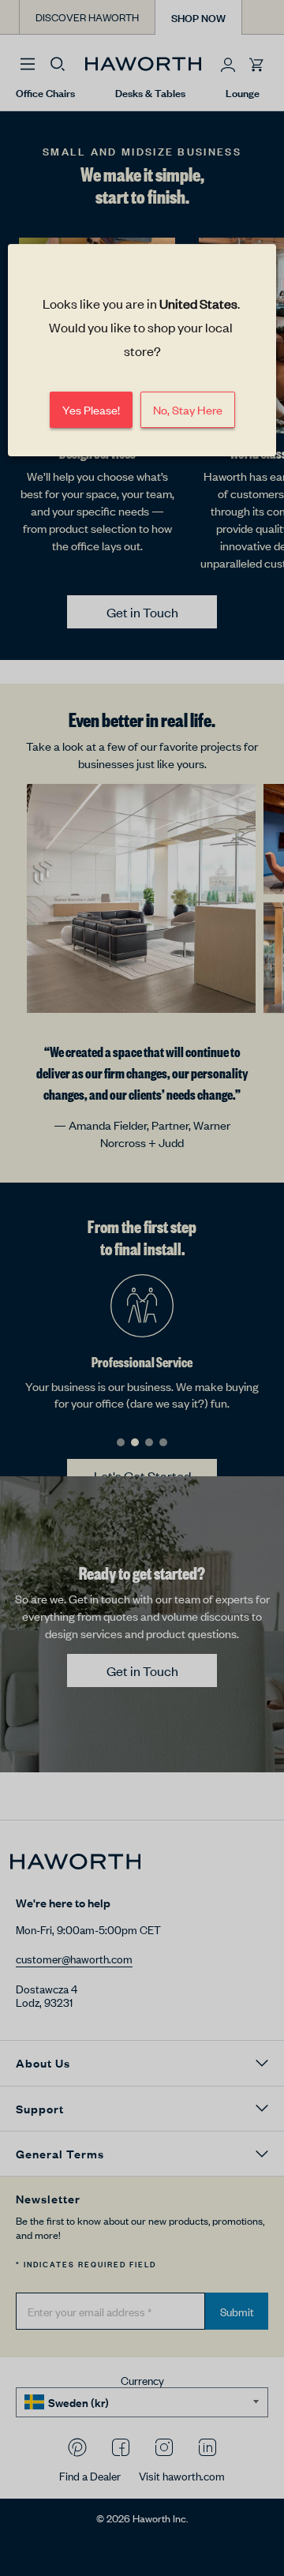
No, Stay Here (188, 409)
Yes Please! (91, 409)
